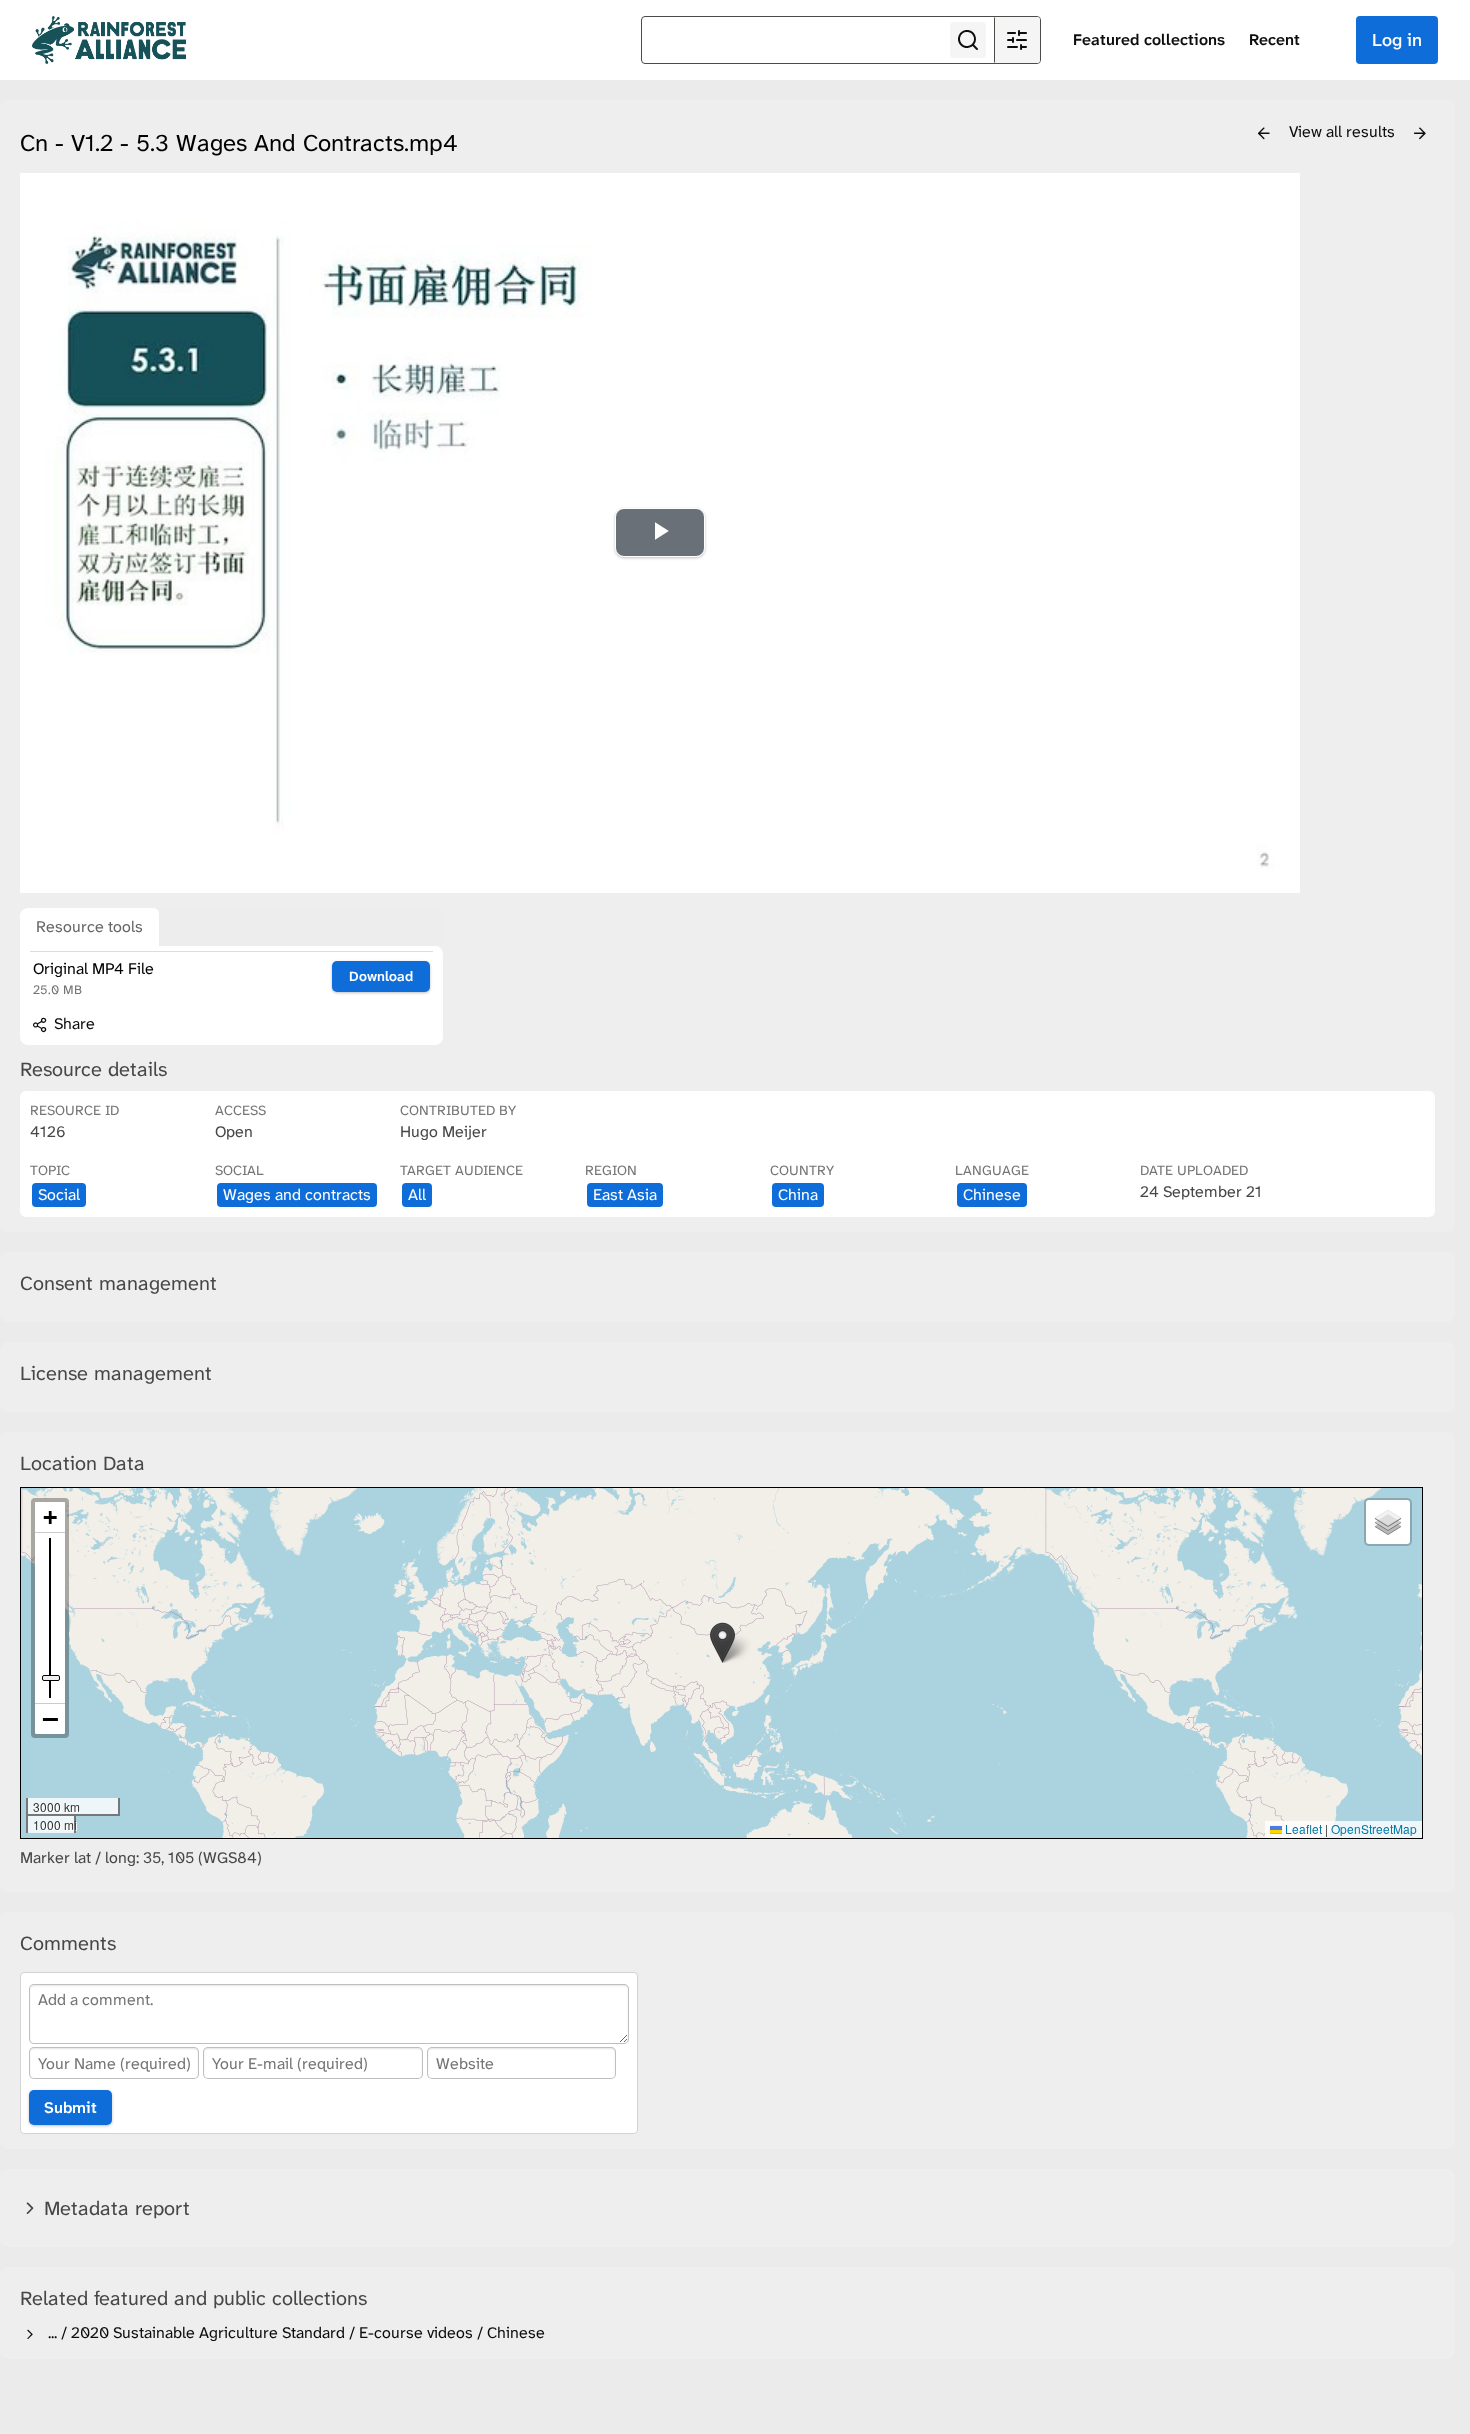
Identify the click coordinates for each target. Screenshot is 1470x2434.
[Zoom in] (50, 1517)
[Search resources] (968, 40)
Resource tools (89, 926)
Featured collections (1149, 39)
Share (72, 1023)
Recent (1274, 39)
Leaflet (1302, 1828)
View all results (1344, 131)
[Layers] (1388, 1522)
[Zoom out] (50, 1719)
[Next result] (1420, 134)
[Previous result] (1264, 134)
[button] (722, 1642)
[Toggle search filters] (1017, 40)
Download (381, 976)
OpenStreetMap (1374, 1828)
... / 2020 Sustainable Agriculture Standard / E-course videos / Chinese (292, 2332)
